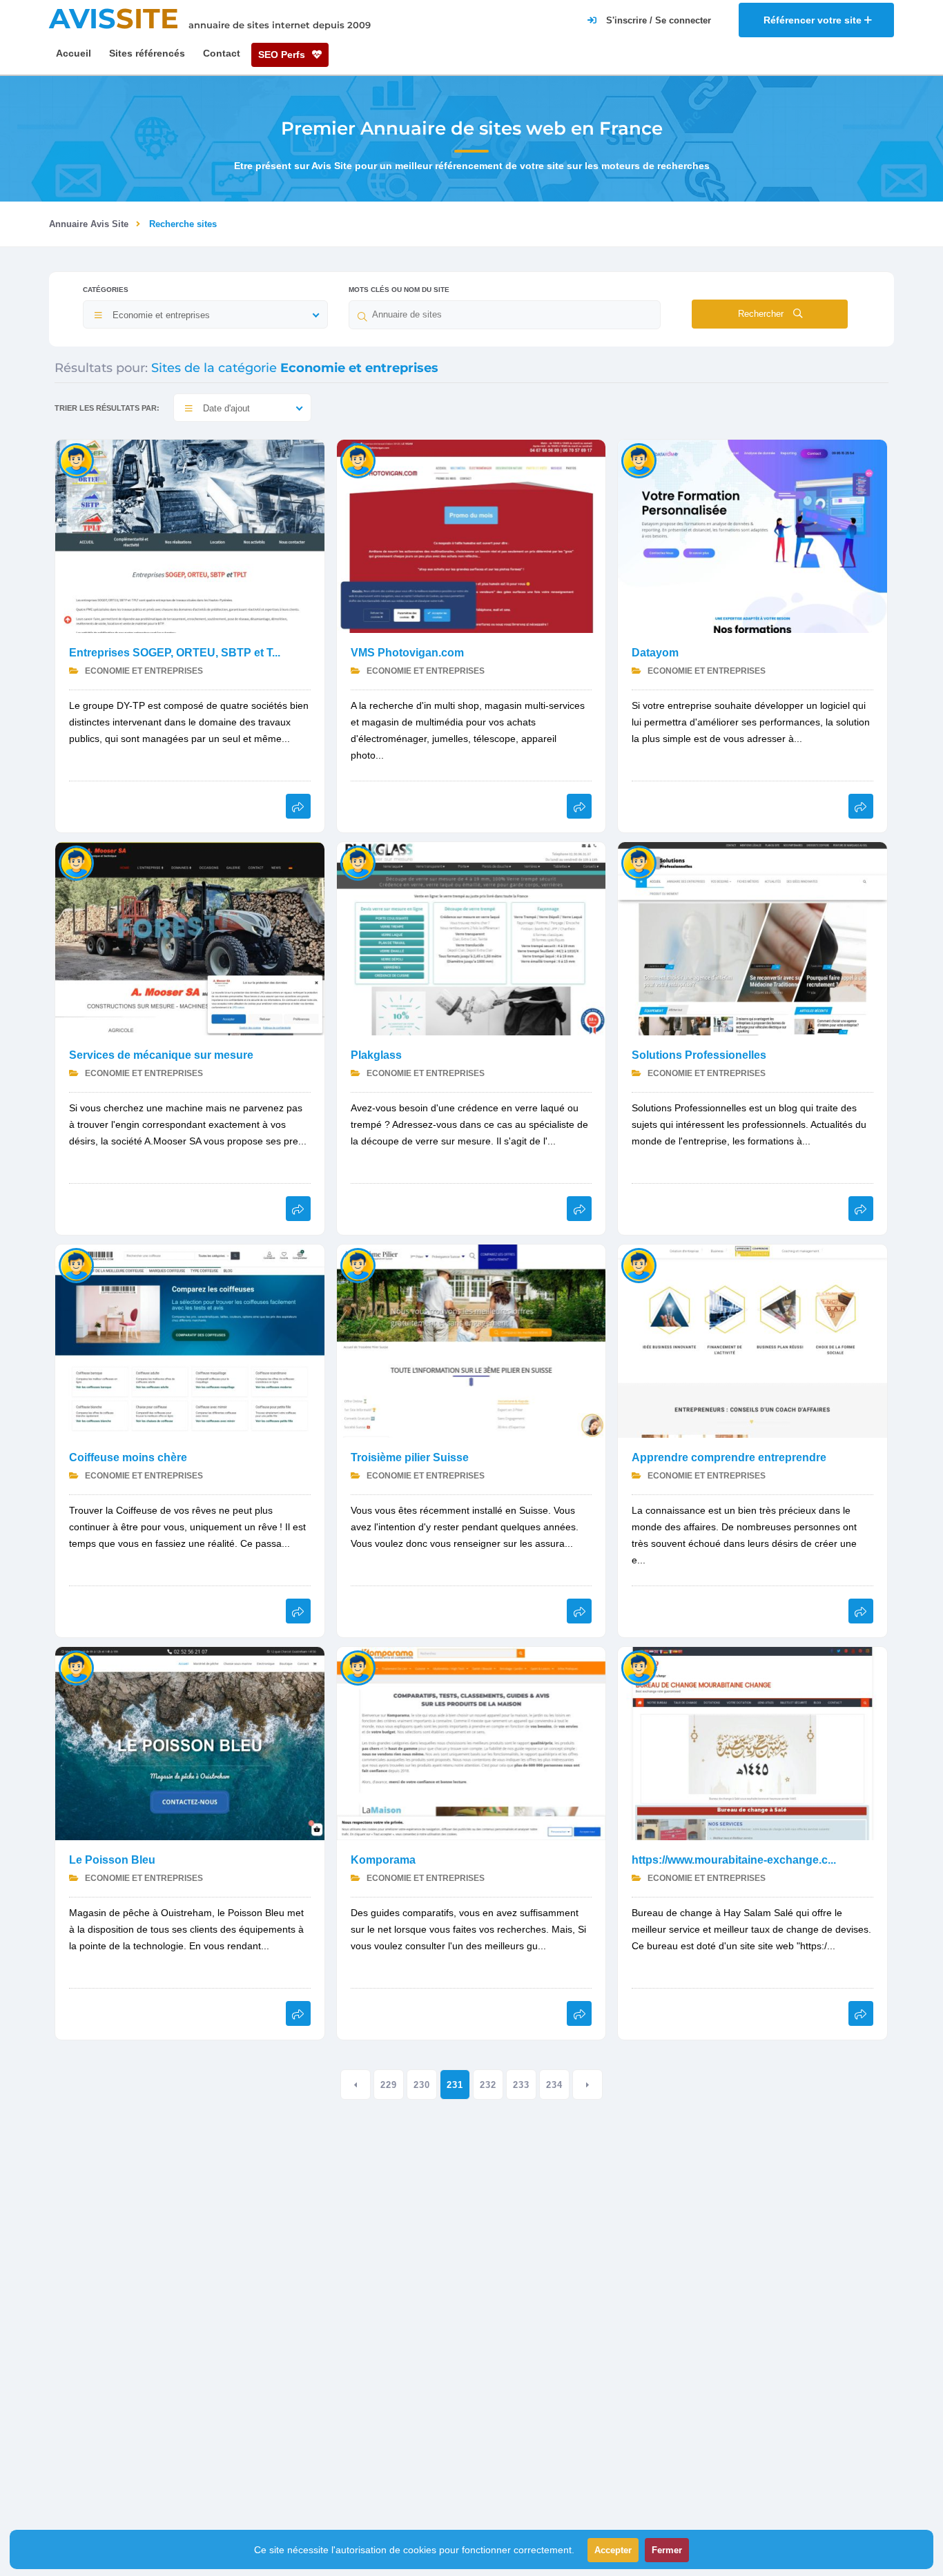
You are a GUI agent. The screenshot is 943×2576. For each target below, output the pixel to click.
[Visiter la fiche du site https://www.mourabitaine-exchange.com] (752, 1743)
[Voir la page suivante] (587, 2085)
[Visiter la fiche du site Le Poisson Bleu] (190, 1743)
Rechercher (762, 314)
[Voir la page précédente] (356, 2085)
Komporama (383, 1860)
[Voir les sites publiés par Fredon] (639, 460)
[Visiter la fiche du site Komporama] (471, 1743)
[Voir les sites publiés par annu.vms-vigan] (358, 460)
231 (455, 2085)
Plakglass (376, 1055)
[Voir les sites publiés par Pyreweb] (76, 460)
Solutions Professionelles (699, 1055)
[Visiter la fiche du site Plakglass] (471, 938)
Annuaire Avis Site (89, 224)
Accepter (613, 2550)
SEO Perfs (283, 55)
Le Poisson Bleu (112, 1860)
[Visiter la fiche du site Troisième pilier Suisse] (471, 1340)
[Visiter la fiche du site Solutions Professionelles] (752, 938)
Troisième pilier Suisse (410, 1457)
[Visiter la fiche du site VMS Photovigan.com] (471, 535)
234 (554, 2085)
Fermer (667, 2550)
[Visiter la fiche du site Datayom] (752, 535)
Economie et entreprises (143, 671)
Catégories (106, 290)
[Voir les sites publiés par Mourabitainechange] (639, 1667)
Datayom (655, 653)
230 (422, 2085)
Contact (222, 53)
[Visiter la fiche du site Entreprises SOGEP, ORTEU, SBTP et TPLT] (190, 535)
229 (389, 2085)
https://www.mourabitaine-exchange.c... (734, 1860)
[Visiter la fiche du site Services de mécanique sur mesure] (190, 938)
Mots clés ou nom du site (399, 290)
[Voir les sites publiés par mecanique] (76, 862)
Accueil (74, 53)
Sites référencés (147, 53)
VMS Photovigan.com (407, 653)
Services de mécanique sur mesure (161, 1055)
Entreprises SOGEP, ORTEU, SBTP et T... (175, 653)
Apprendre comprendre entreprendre (729, 1457)
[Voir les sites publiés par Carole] (639, 862)
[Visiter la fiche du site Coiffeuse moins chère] (190, 1340)
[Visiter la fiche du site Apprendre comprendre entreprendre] (752, 1340)
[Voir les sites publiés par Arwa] (76, 1667)
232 (488, 2085)
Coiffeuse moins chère (128, 1457)
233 (521, 2085)
